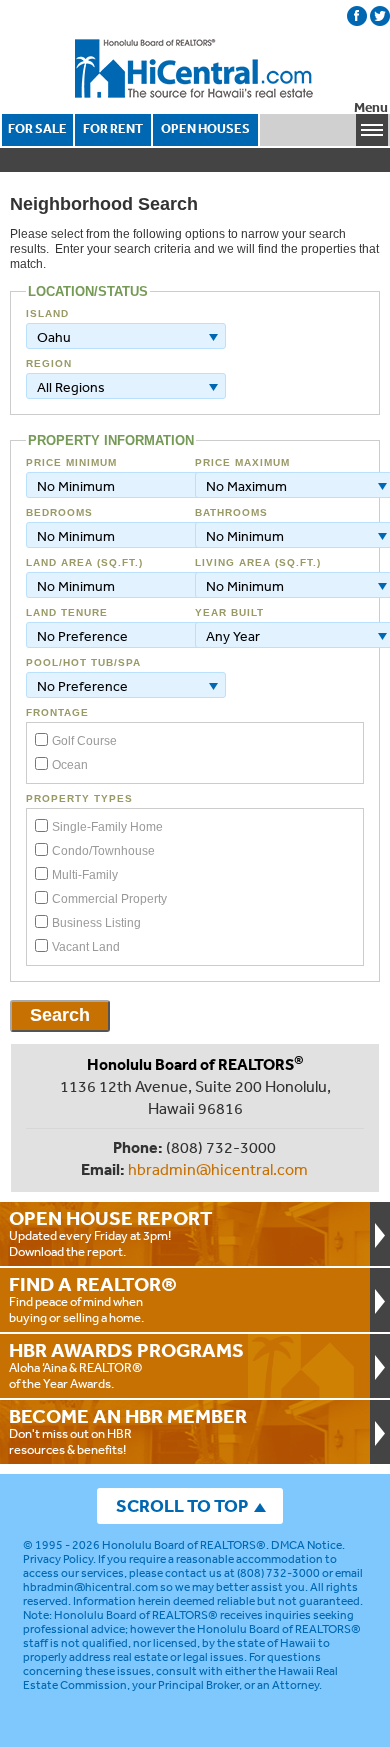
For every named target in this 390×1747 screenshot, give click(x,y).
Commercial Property (109, 899)
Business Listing (96, 923)
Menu (371, 107)
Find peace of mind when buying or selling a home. (93, 1299)
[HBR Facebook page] (357, 16)
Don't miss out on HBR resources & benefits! (128, 1431)
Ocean (70, 765)
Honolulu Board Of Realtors (195, 69)
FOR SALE (37, 128)
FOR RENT (113, 128)
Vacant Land (86, 947)
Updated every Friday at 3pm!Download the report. (111, 1233)
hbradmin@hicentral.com (218, 1169)
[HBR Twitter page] (380, 16)
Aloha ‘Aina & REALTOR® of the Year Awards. (126, 1365)
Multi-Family (85, 875)
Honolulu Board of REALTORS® (184, 1545)
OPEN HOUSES (205, 128)
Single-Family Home (107, 827)
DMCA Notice (306, 1545)
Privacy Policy (58, 1559)
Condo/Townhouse (103, 851)
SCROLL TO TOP (182, 1505)
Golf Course (84, 741)
